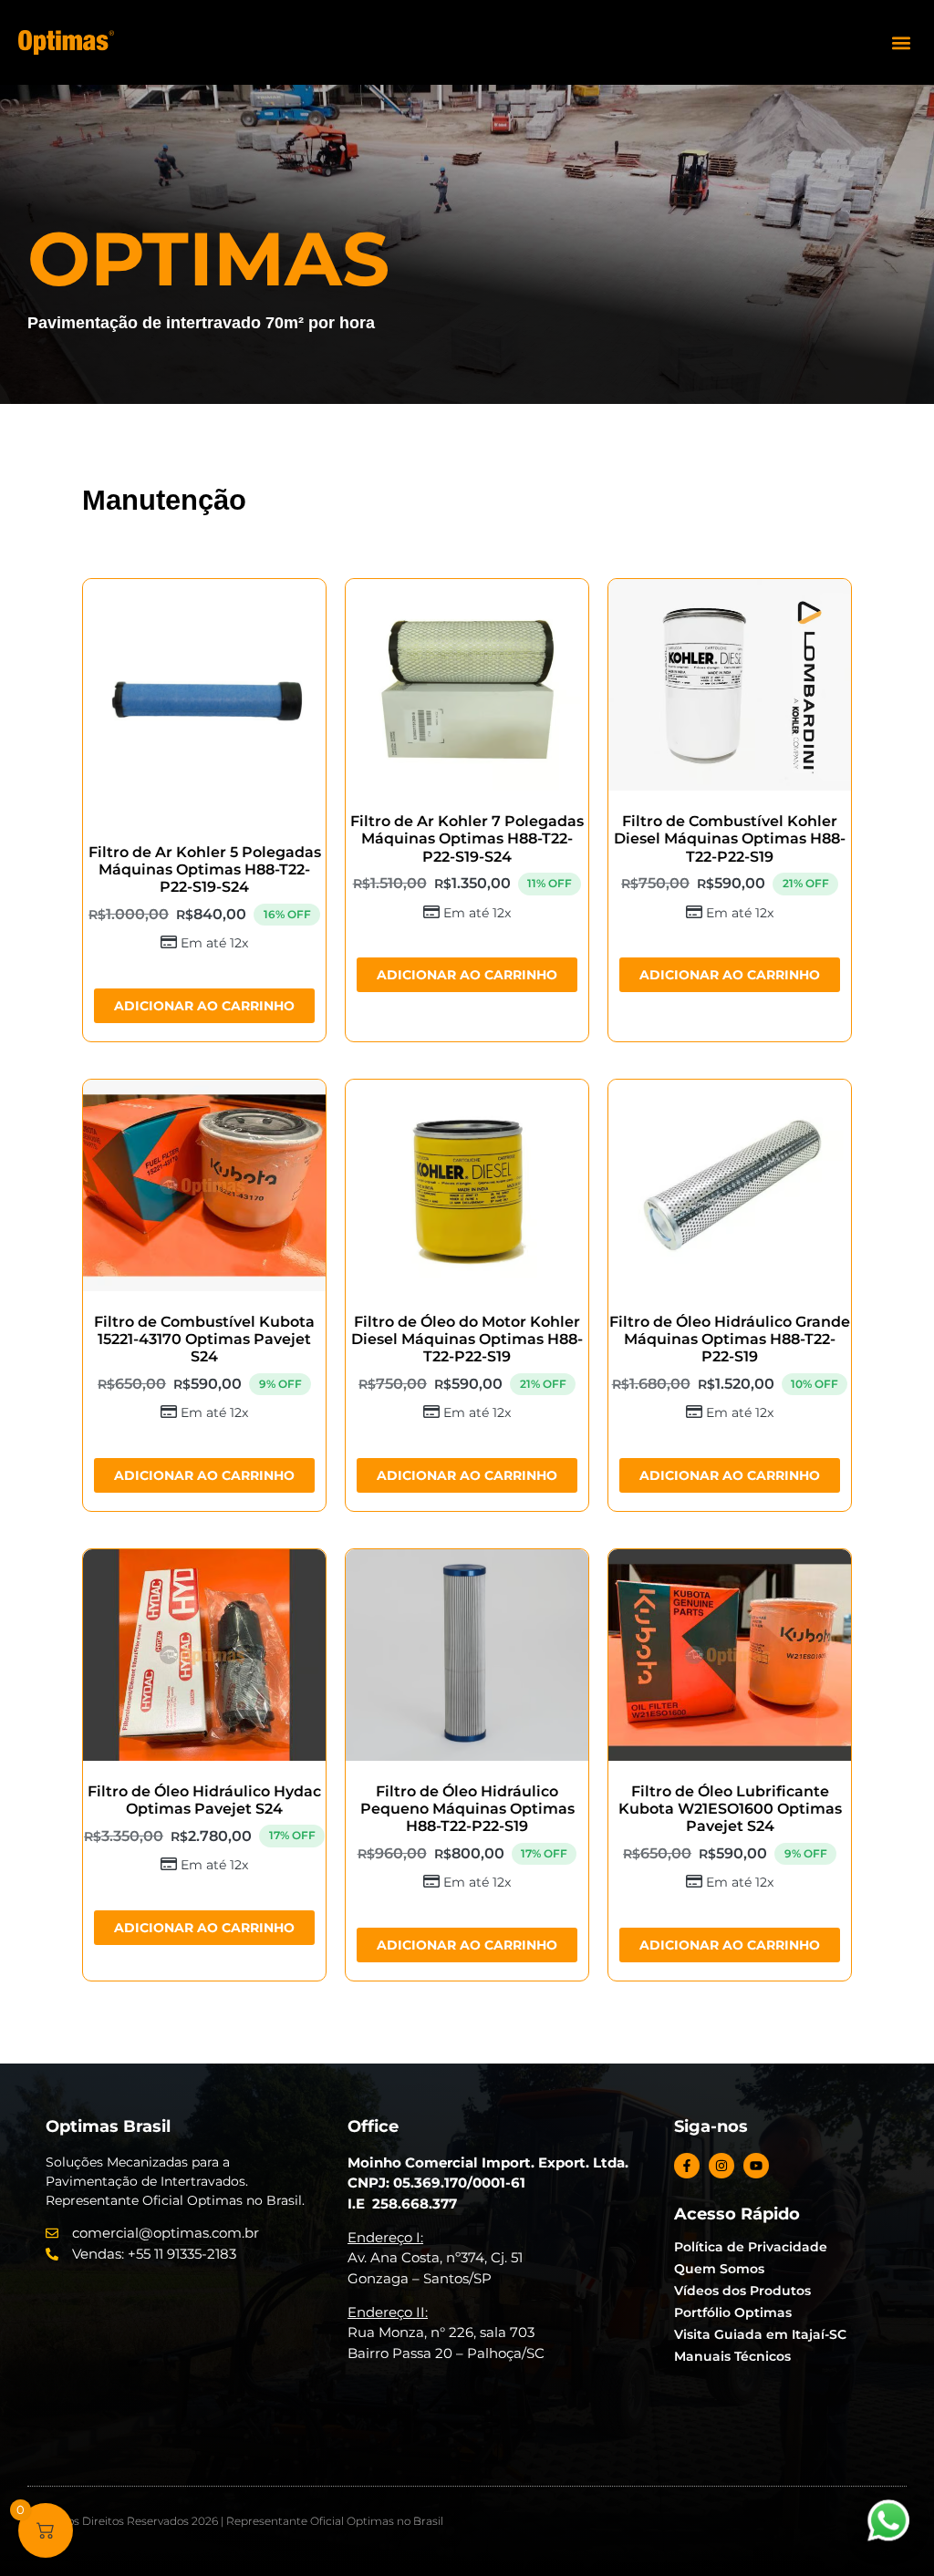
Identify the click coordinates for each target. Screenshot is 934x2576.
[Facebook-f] (687, 2166)
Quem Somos (719, 2269)
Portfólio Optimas (733, 2312)
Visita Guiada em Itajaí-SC (760, 2334)
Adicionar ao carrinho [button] (204, 1006)
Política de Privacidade (751, 2247)
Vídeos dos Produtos (742, 2291)
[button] (901, 42)
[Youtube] (756, 2166)
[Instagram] (721, 2166)
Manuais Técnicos (732, 2356)
